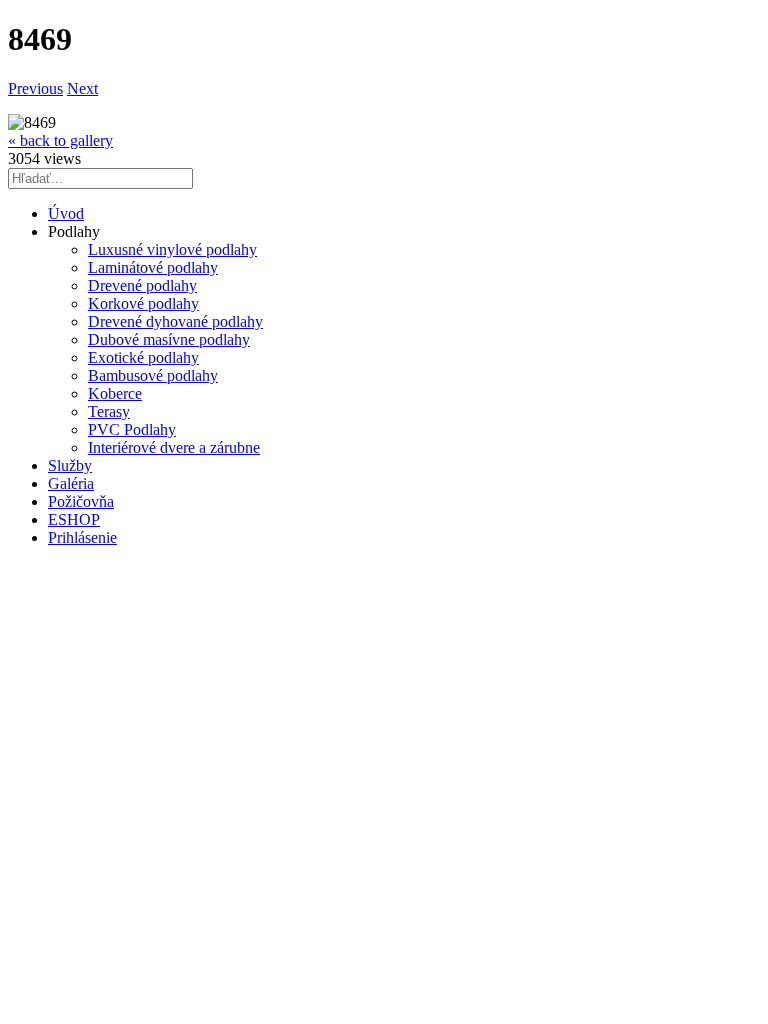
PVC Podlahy (132, 429)
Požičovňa (81, 501)
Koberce (115, 393)
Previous (35, 88)
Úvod (66, 213)
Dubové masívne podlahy (169, 339)
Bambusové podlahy (153, 375)
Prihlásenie (82, 537)
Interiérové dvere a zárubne (174, 447)
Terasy (109, 411)
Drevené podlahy (142, 285)
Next (82, 88)
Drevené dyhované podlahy (175, 321)
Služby (70, 465)
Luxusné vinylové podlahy (172, 249)
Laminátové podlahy (153, 267)
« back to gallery (60, 140)
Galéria (71, 483)
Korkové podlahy (143, 303)
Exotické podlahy (143, 357)
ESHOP (74, 519)
